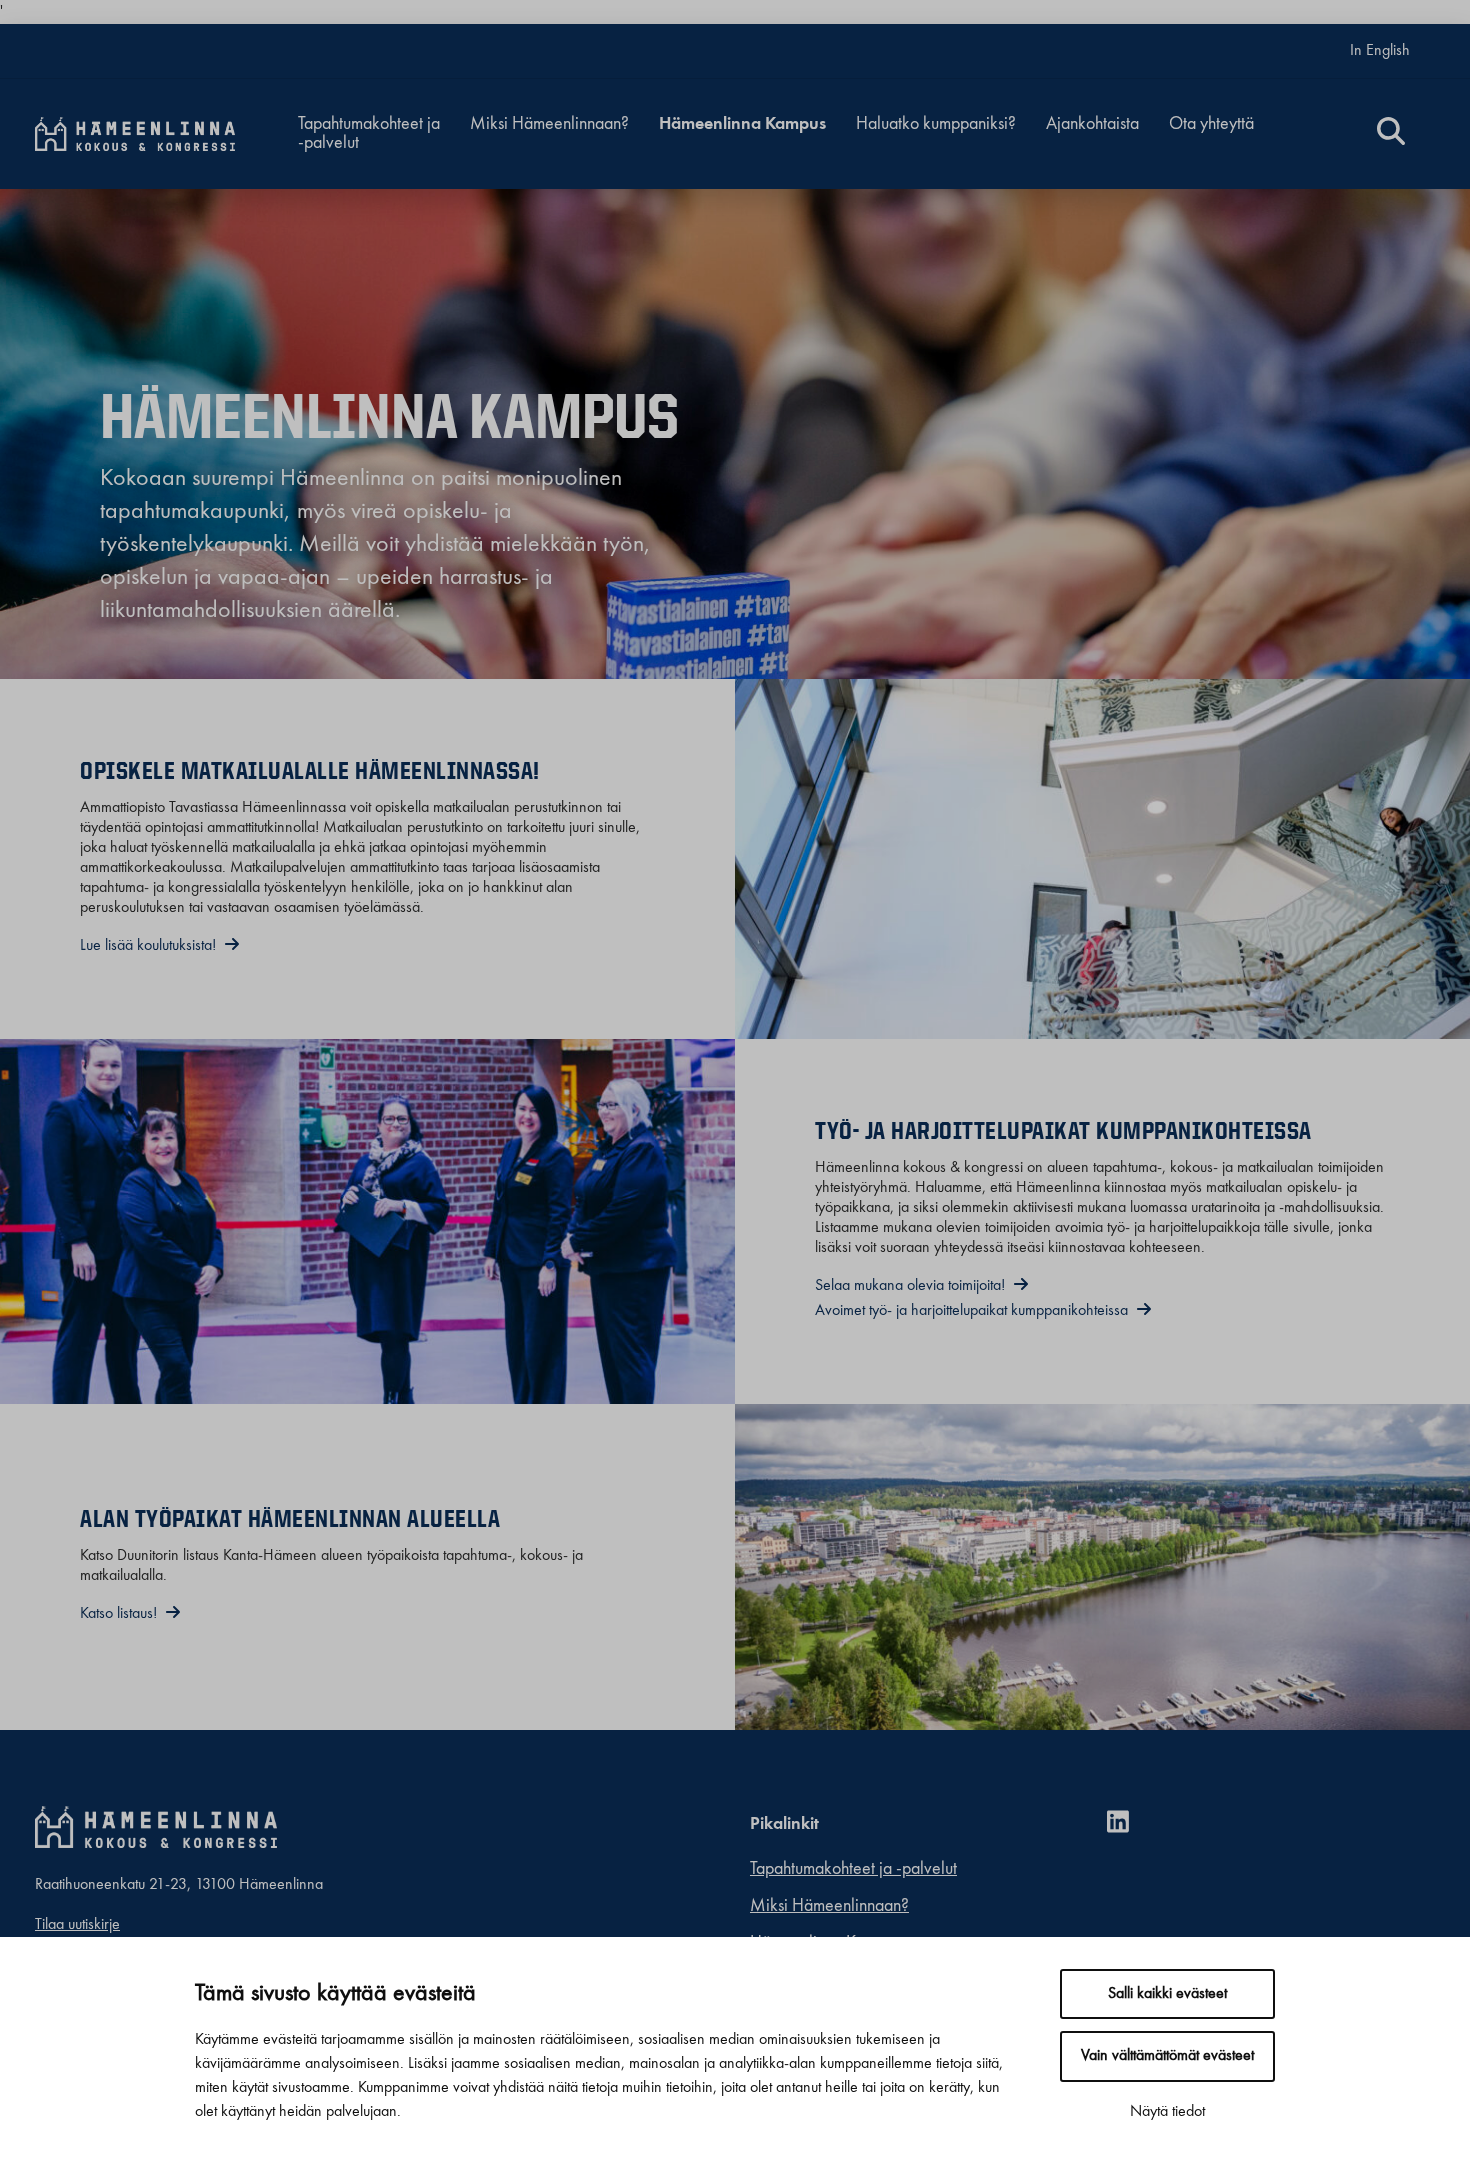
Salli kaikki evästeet (1167, 1994)
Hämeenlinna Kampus (742, 124)
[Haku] (1391, 134)
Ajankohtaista (1092, 124)
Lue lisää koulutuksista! (150, 946)
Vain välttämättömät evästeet (1167, 2056)
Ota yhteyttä (1211, 124)
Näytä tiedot (1167, 2112)
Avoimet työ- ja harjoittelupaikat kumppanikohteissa (973, 1311)
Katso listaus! (120, 1614)
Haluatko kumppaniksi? (936, 124)
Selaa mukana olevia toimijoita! (912, 1286)
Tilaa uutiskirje (77, 1925)
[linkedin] (1125, 1824)
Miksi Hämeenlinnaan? (549, 124)
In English (1380, 51)
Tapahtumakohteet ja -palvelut (369, 133)
